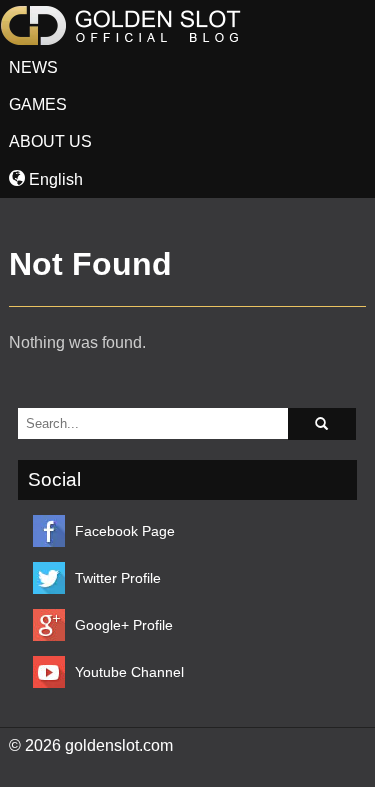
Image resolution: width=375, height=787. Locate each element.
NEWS (33, 67)
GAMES (38, 104)
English (54, 179)
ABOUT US (50, 141)
